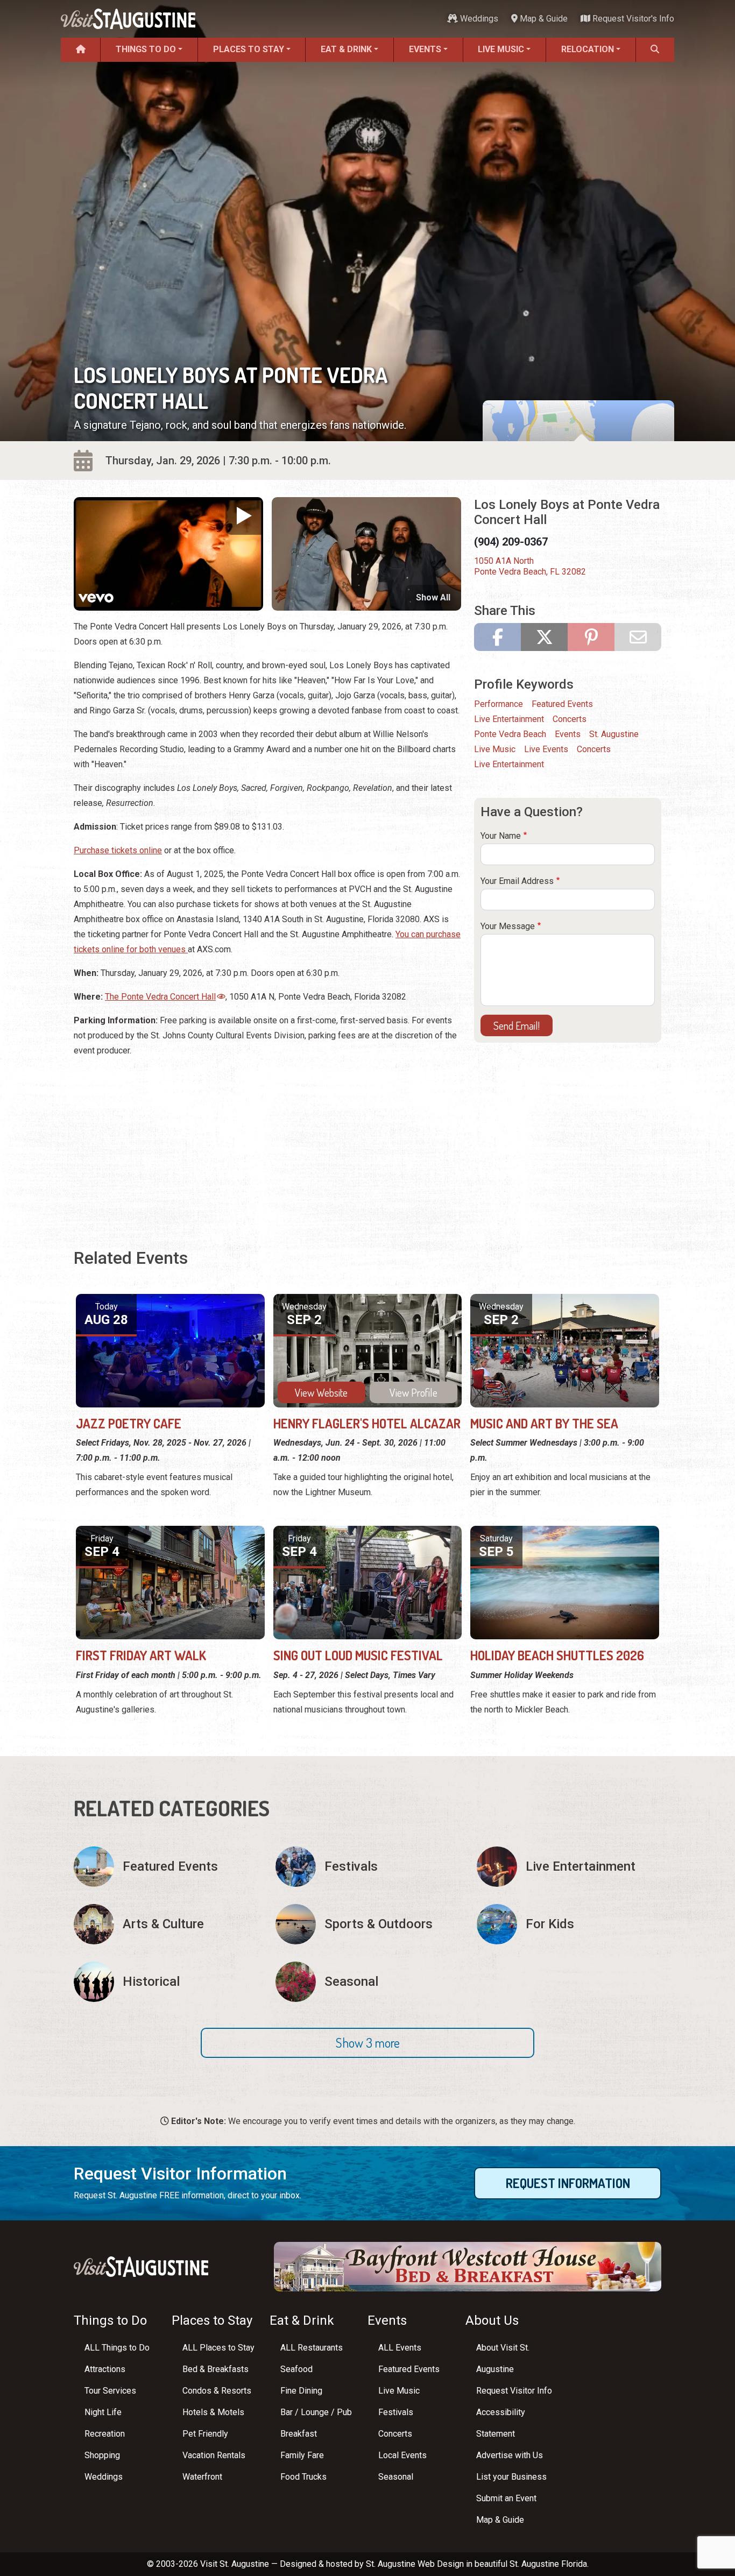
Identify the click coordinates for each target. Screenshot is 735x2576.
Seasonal (396, 2477)
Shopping (102, 2455)
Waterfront (202, 2477)
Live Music (501, 49)
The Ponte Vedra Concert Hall (160, 997)
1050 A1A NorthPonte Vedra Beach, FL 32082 (530, 566)
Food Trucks (303, 2477)
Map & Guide (543, 19)
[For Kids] (569, 1924)
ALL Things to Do (117, 2348)
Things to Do (146, 49)
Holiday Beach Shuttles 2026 (557, 1655)
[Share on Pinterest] (591, 637)
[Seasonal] (368, 1982)
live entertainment (509, 764)
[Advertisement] (267, 1142)
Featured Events (562, 704)
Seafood (296, 2369)
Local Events (402, 2455)
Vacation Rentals (214, 2455)
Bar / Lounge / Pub (316, 2412)
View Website (321, 1392)
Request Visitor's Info (632, 19)
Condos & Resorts (217, 2391)
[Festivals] (368, 1867)
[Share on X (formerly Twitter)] (544, 637)
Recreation (105, 2434)
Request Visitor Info (514, 2391)
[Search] (655, 50)
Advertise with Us (510, 2455)
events (568, 734)
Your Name (501, 836)
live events (546, 749)
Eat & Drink (346, 49)
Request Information (568, 2183)
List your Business (511, 2477)
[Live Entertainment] (569, 1867)
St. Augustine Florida (548, 2564)
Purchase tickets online (118, 850)
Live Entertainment (509, 719)
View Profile (414, 1392)
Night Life (103, 2412)
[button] (367, 2043)
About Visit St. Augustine (503, 2358)
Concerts (570, 719)
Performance (499, 704)
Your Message (508, 926)
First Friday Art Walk (141, 1655)
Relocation (588, 49)
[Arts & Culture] (166, 1924)
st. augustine (614, 734)
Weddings (478, 19)
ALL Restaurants (312, 2348)
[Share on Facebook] (497, 637)
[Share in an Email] (638, 637)
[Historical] (166, 1982)
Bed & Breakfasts (215, 2369)
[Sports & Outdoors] (368, 1924)
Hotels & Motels (213, 2412)
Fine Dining (301, 2391)
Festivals (396, 2412)
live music (495, 749)
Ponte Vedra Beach (510, 734)
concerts (594, 749)
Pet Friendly (205, 2434)
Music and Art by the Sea (544, 1423)
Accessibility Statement (501, 2423)
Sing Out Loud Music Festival (358, 1655)
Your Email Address (517, 881)
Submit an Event (506, 2498)
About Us (492, 2320)
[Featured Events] (166, 1867)
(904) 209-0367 (511, 542)
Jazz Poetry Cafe (129, 1423)
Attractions (105, 2369)
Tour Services (110, 2391)
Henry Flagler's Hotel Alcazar (367, 1423)
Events (425, 49)
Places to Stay (249, 49)
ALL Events (400, 2348)
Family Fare (302, 2455)
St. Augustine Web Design (415, 2564)
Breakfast (299, 2434)
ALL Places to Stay (218, 2348)
